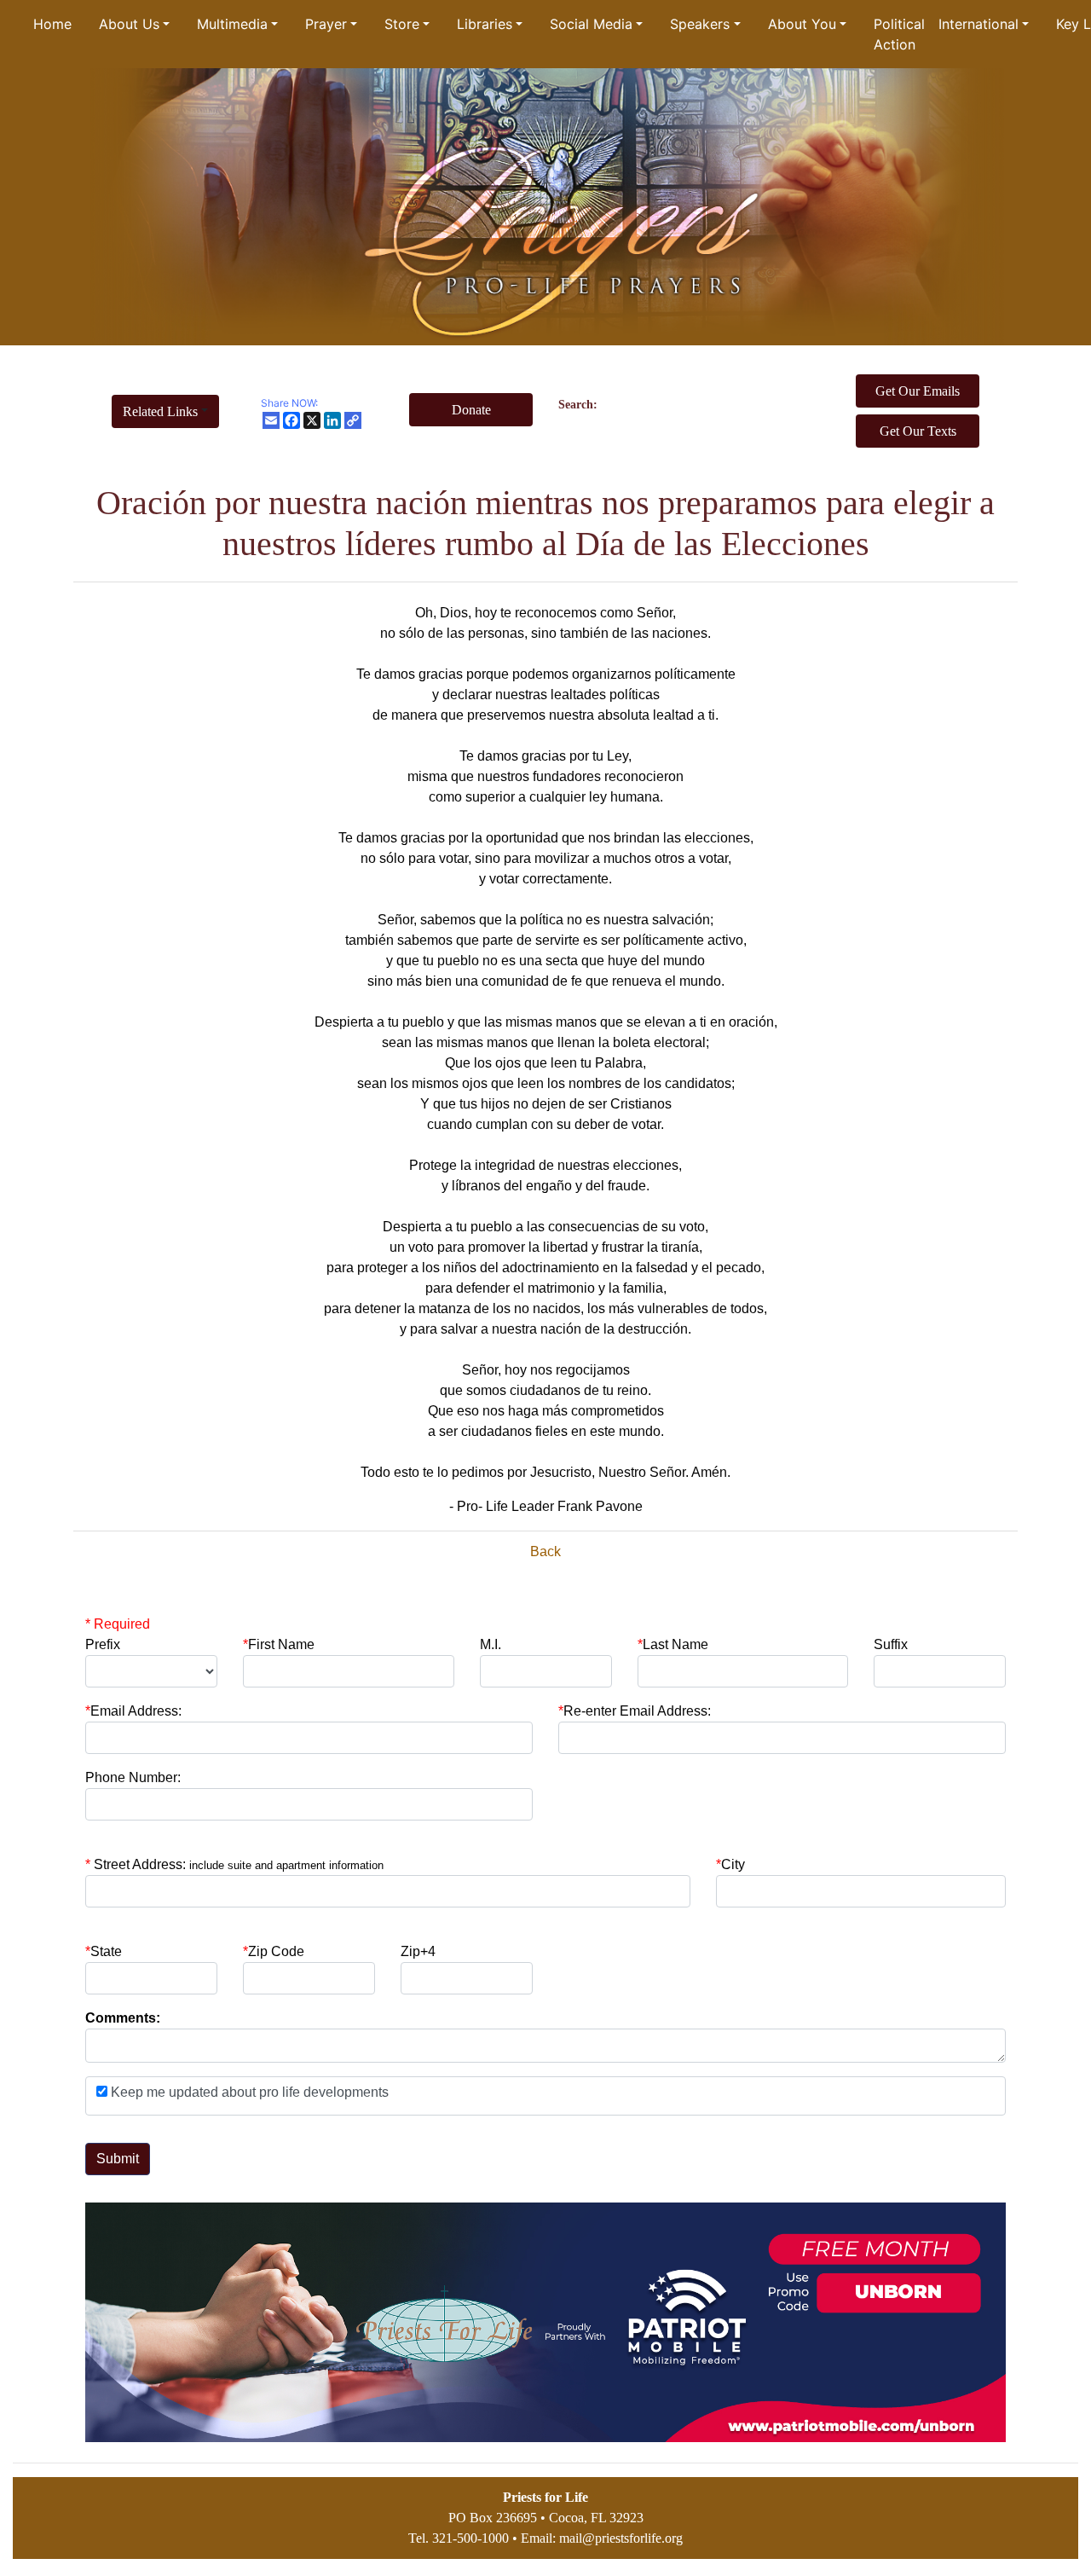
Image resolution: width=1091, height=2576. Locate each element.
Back (545, 1551)
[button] (165, 411)
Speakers (700, 24)
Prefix (103, 1644)
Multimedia (232, 24)
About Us (129, 24)
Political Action (899, 34)
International (978, 24)
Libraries (485, 24)
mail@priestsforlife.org (621, 2538)
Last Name (673, 1644)
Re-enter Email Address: (635, 1711)
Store (402, 24)
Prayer (326, 24)
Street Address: (239, 1864)
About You (802, 24)
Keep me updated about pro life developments (248, 2092)
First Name (279, 1644)
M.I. (491, 1644)
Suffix (891, 1644)
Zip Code (274, 1951)
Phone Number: (133, 1777)
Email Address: (133, 1711)
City (733, 1864)
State (106, 1951)
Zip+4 (418, 1951)
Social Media (591, 24)
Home (52, 24)
